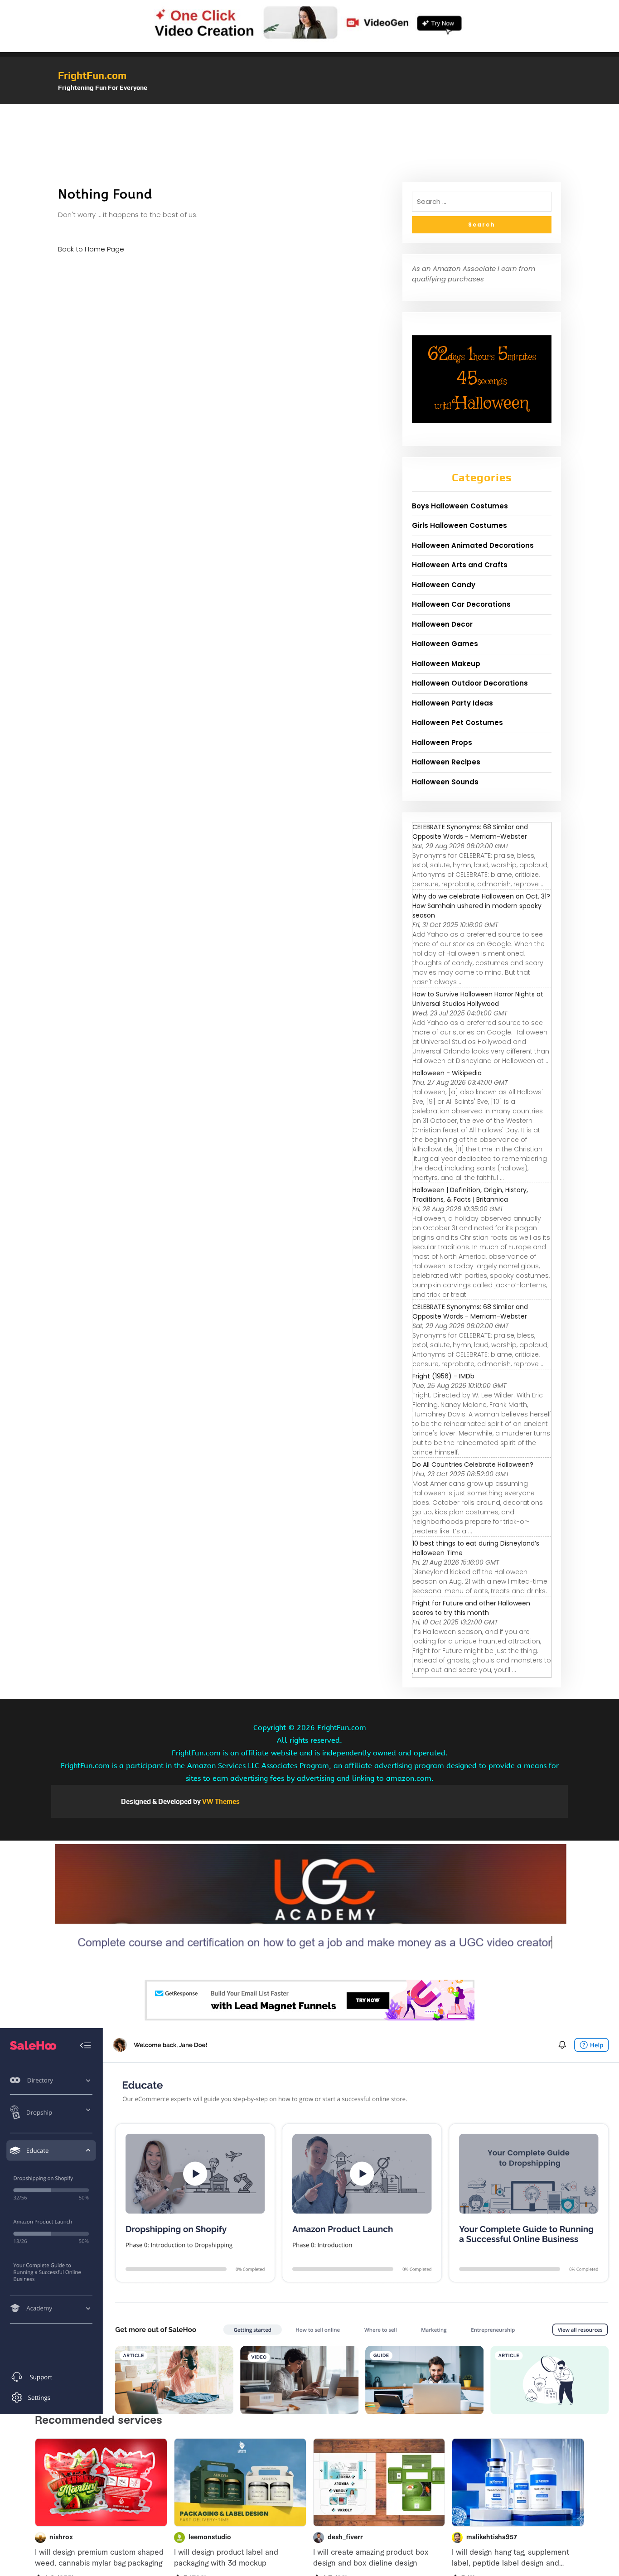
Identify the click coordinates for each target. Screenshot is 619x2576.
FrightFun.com (92, 75)
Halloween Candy (444, 585)
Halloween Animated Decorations (473, 545)
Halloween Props (442, 742)
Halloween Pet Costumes (457, 723)
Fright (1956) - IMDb (443, 1376)
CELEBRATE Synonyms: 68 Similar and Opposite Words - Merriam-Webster (470, 832)
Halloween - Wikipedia (447, 1073)
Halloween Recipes (446, 762)
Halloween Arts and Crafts (460, 565)
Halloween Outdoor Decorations (470, 683)
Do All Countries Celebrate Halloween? (473, 1464)
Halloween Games (445, 644)
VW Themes (220, 1801)
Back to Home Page (91, 249)
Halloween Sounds (445, 782)
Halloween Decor (442, 624)
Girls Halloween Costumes (459, 525)
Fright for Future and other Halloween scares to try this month (471, 1608)
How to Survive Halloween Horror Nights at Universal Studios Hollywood (478, 999)
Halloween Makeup (446, 664)
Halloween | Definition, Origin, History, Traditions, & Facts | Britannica (470, 1195)
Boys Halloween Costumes (460, 506)
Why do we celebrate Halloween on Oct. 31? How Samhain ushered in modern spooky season (481, 906)
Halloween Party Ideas (452, 703)
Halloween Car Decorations (461, 604)
